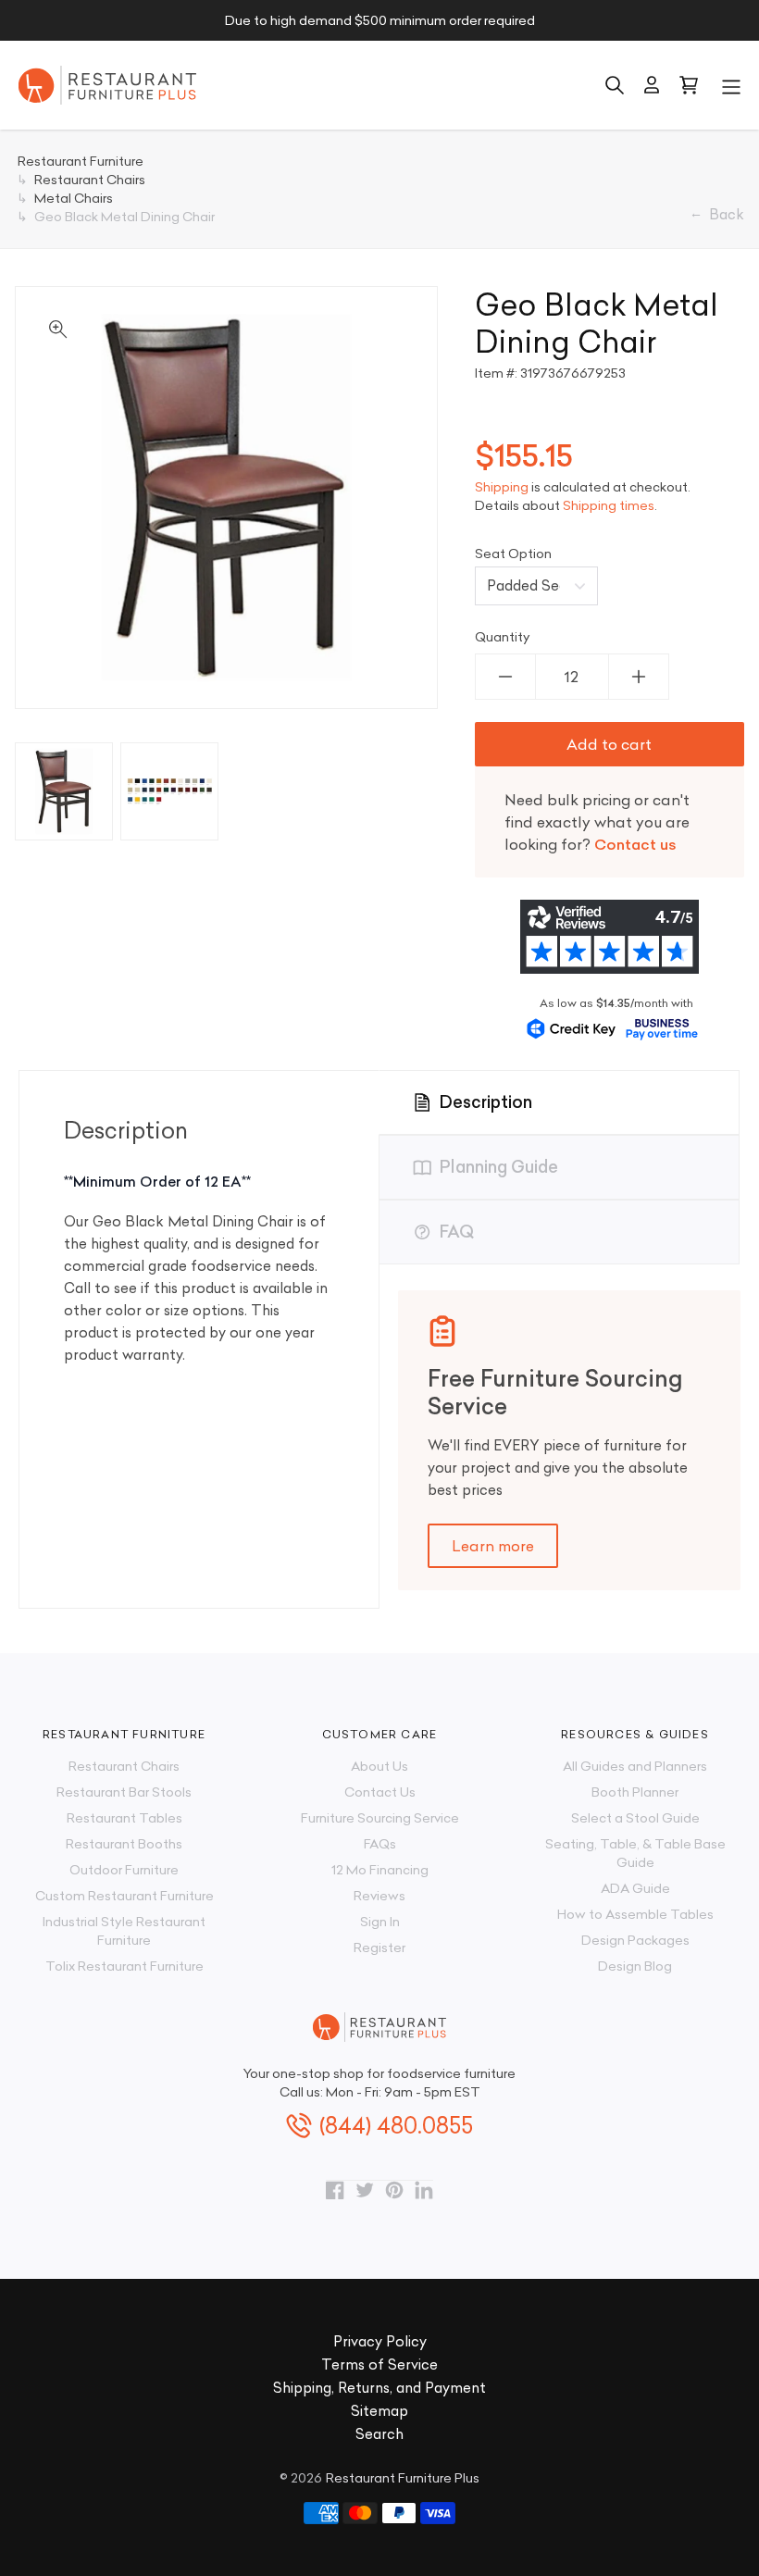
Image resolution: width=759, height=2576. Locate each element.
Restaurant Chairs (124, 1766)
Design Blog (635, 1966)
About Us (379, 1766)
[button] (731, 85)
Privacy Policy (380, 2341)
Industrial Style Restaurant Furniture (124, 1931)
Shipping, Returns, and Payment (379, 2388)
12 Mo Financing (380, 1870)
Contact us (635, 844)
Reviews (379, 1896)
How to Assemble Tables (635, 1914)
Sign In (380, 1922)
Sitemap (379, 2411)
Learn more (493, 1546)
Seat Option (513, 554)
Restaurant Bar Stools (124, 1792)
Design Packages (635, 1940)
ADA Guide (635, 1888)
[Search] (615, 85)
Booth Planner (635, 1792)
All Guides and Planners (635, 1766)
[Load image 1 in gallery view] (64, 791)
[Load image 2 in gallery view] (169, 791)
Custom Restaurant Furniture (124, 1896)
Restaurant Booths (124, 1844)
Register (379, 1948)
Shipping (502, 487)
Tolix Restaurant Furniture (124, 1966)
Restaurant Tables (124, 1818)
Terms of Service (379, 2364)
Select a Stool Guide (635, 1818)
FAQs (380, 1844)
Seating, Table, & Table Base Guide (635, 1853)
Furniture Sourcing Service (380, 1818)
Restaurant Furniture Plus (403, 2478)
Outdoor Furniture (124, 1870)
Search (379, 2434)
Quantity (503, 637)
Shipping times (609, 505)
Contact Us (380, 1792)
